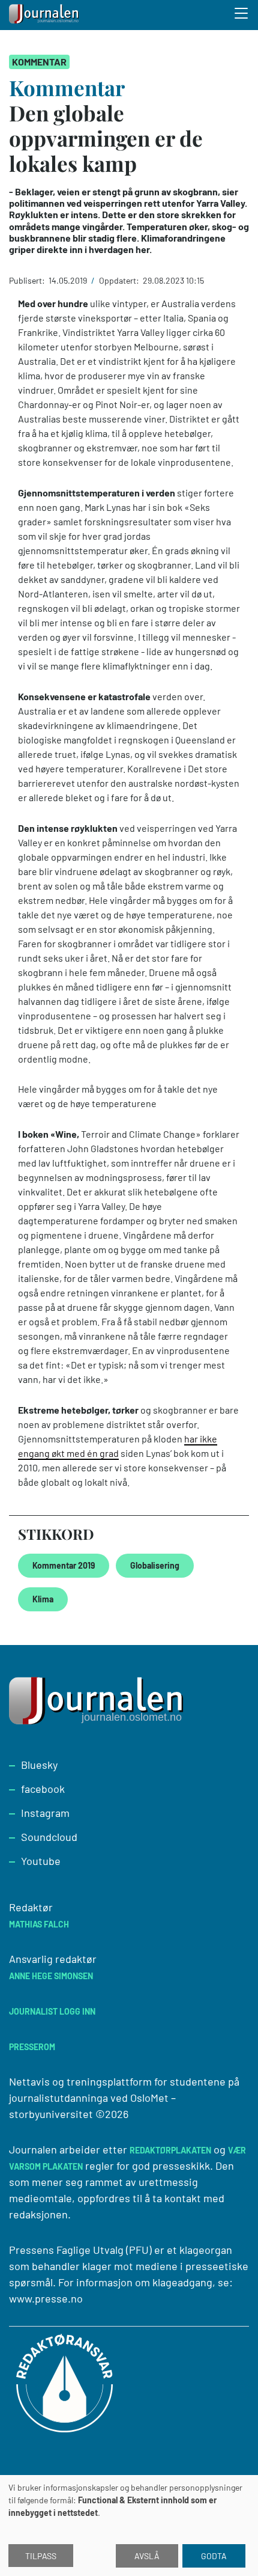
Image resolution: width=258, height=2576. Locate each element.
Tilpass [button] (41, 2556)
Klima (43, 1599)
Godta (214, 2556)
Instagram (45, 1813)
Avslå (147, 2556)
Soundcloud (49, 1837)
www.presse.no (46, 2298)
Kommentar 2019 (64, 1565)
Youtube (41, 1861)
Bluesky (39, 1765)
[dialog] (129, 2526)
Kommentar (39, 62)
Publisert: (28, 280)
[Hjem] (45, 15)
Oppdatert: (120, 280)
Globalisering (155, 1565)
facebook (43, 1789)
